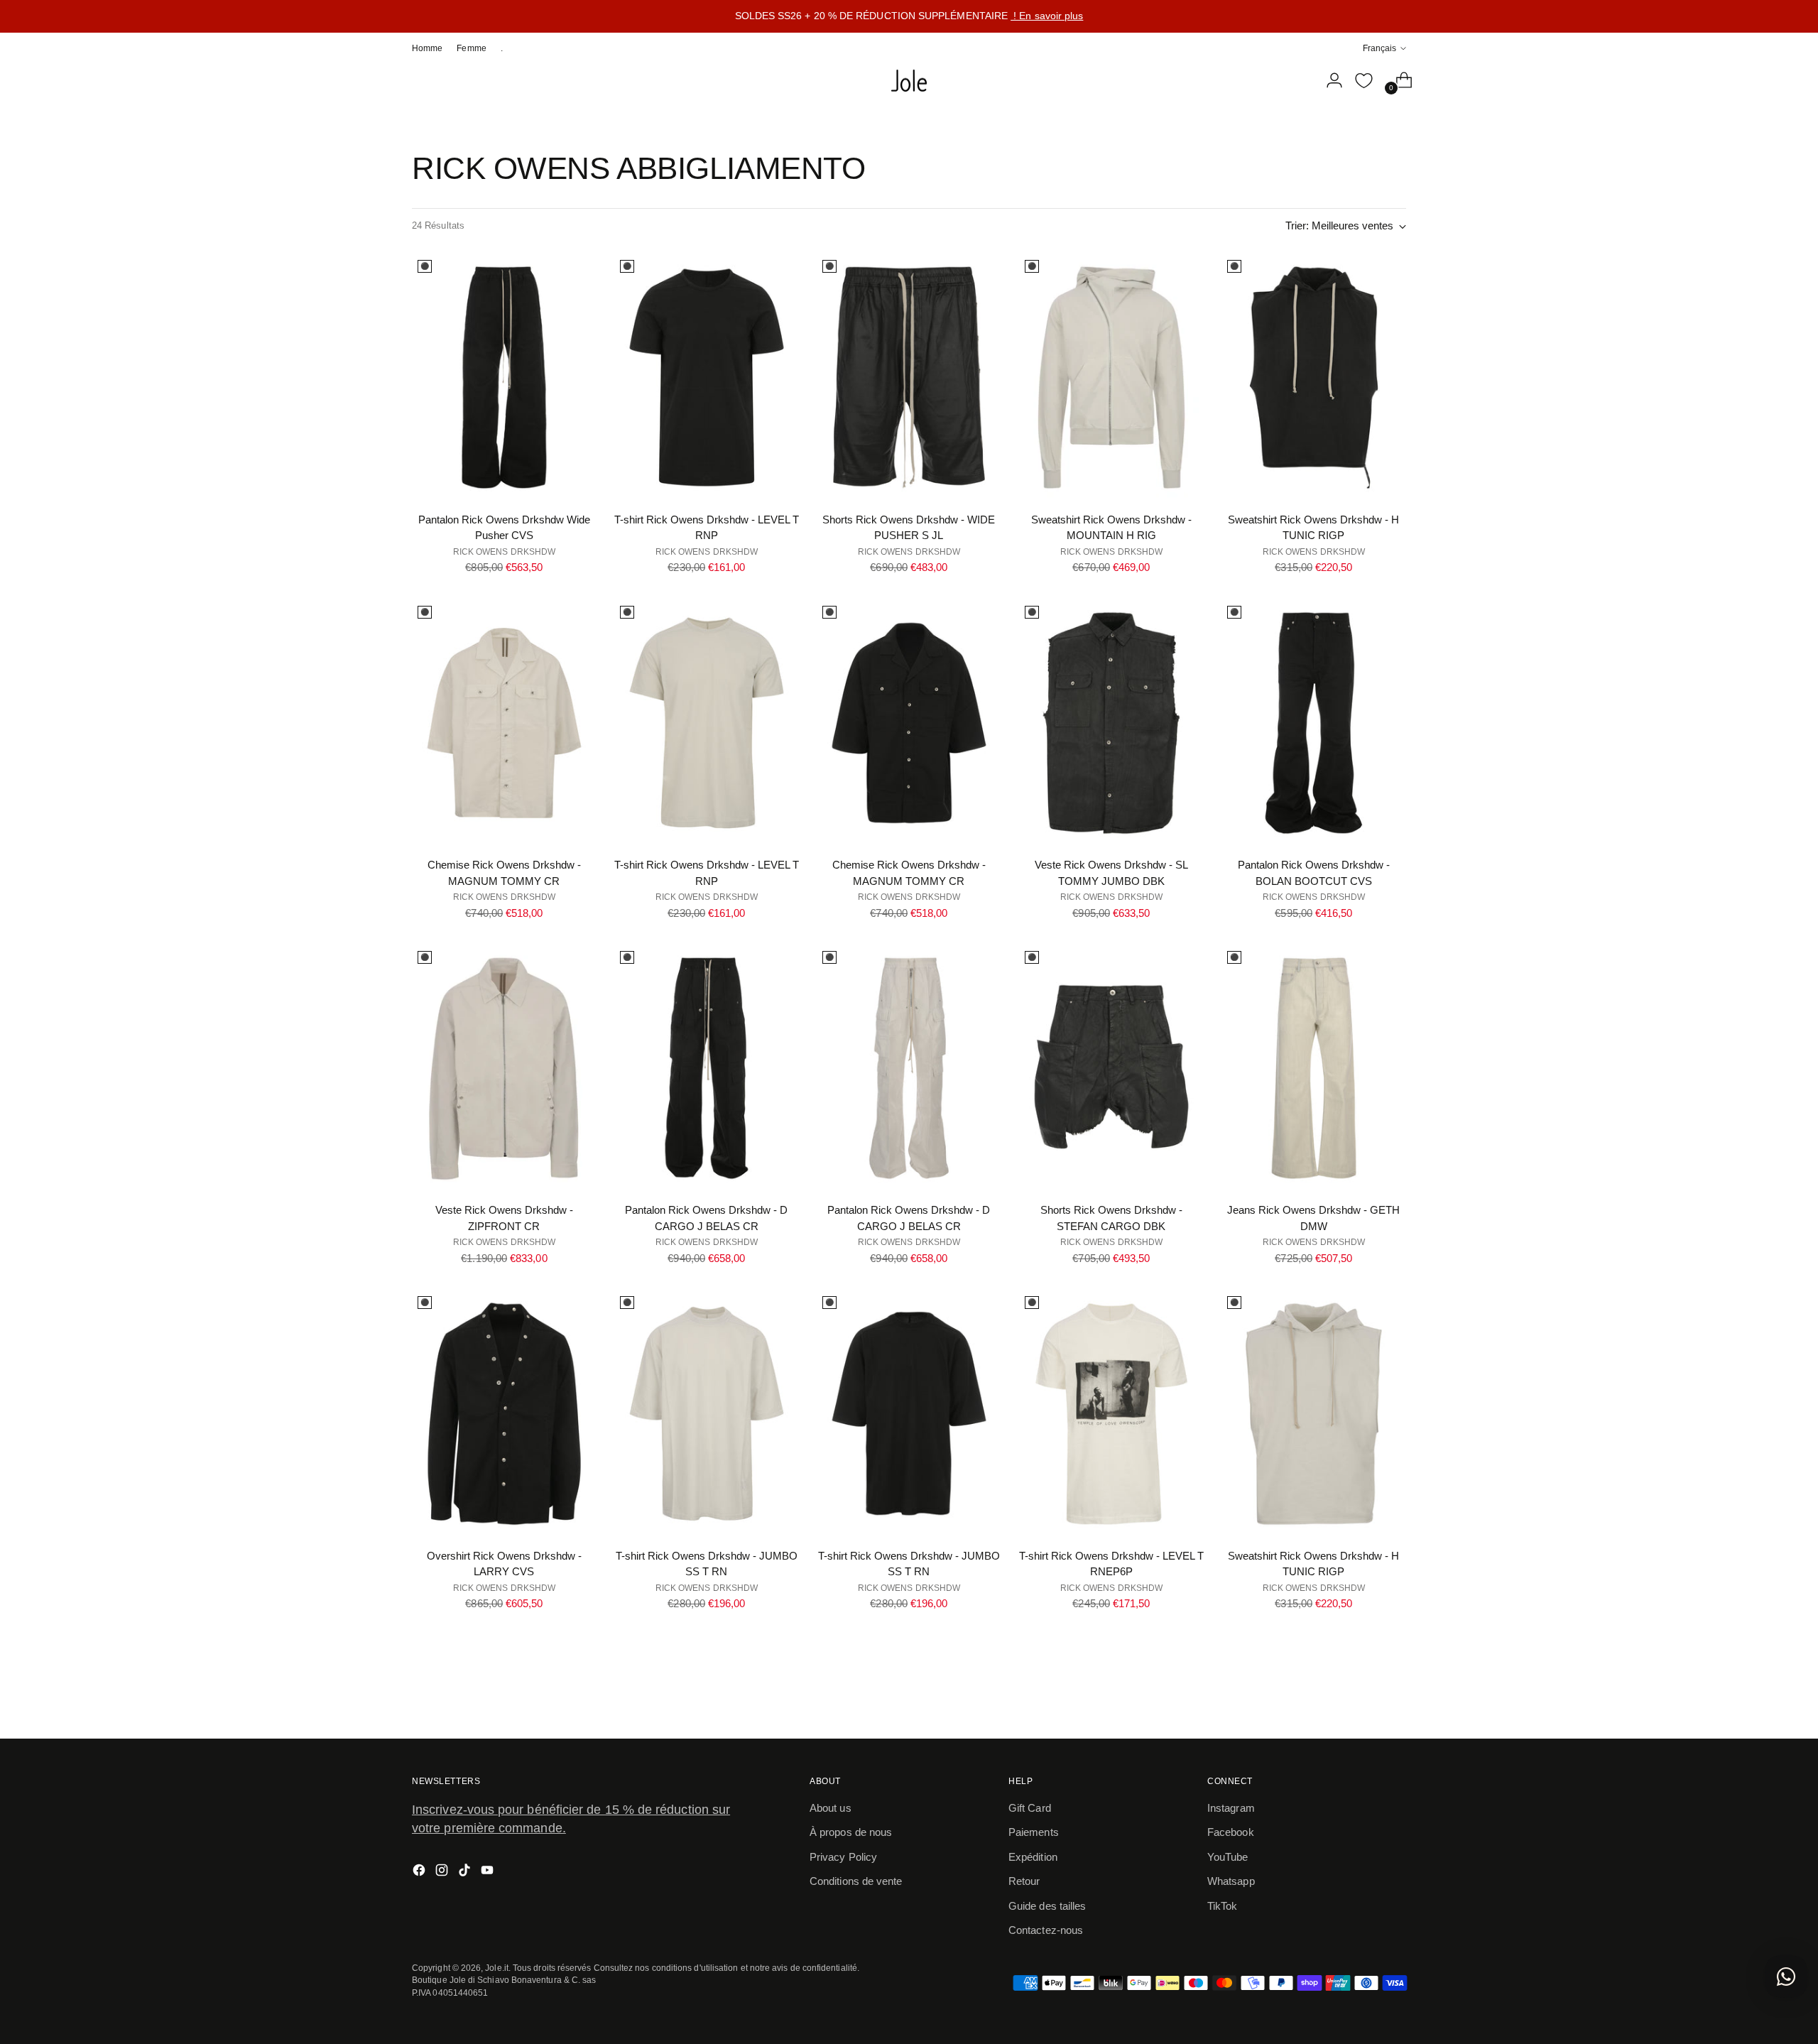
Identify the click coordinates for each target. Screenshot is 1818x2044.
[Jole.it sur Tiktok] (466, 1872)
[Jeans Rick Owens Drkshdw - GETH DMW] (1314, 1068)
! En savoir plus (1047, 16)
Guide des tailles (1047, 1906)
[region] (909, 16)
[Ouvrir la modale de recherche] (1299, 80)
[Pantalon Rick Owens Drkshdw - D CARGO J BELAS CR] (707, 1068)
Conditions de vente (856, 1881)
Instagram (1231, 1808)
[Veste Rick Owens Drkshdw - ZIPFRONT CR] (504, 1068)
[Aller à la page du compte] (1329, 80)
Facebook (1231, 1832)
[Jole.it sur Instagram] (443, 1872)
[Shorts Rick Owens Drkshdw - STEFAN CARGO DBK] (1111, 1068)
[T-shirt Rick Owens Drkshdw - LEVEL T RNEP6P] (1111, 1413)
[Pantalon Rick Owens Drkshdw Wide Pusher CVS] (504, 377)
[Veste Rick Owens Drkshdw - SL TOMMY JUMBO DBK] (1111, 723)
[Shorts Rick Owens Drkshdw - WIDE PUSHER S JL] (909, 377)
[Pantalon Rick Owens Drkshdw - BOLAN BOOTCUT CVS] (1314, 723)
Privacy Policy (843, 1857)
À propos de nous (851, 1832)
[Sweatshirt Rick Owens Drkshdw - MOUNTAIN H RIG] (1111, 377)
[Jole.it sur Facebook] (420, 1872)
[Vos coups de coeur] (1363, 80)
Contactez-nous (1046, 1930)
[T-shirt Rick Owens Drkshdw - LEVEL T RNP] (707, 377)
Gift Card (1030, 1808)
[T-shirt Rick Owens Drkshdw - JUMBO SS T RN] (707, 1413)
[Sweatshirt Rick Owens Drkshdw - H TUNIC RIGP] (1314, 377)
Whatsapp (1231, 1881)
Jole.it (497, 1968)
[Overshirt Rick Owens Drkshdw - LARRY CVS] (504, 1413)
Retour (1024, 1881)
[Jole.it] (909, 81)
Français (1379, 48)
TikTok (1222, 1906)
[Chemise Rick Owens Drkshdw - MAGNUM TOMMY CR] (504, 723)
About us (831, 1808)
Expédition (1033, 1857)
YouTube (1228, 1857)
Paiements (1034, 1832)
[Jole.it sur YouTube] (489, 1872)
